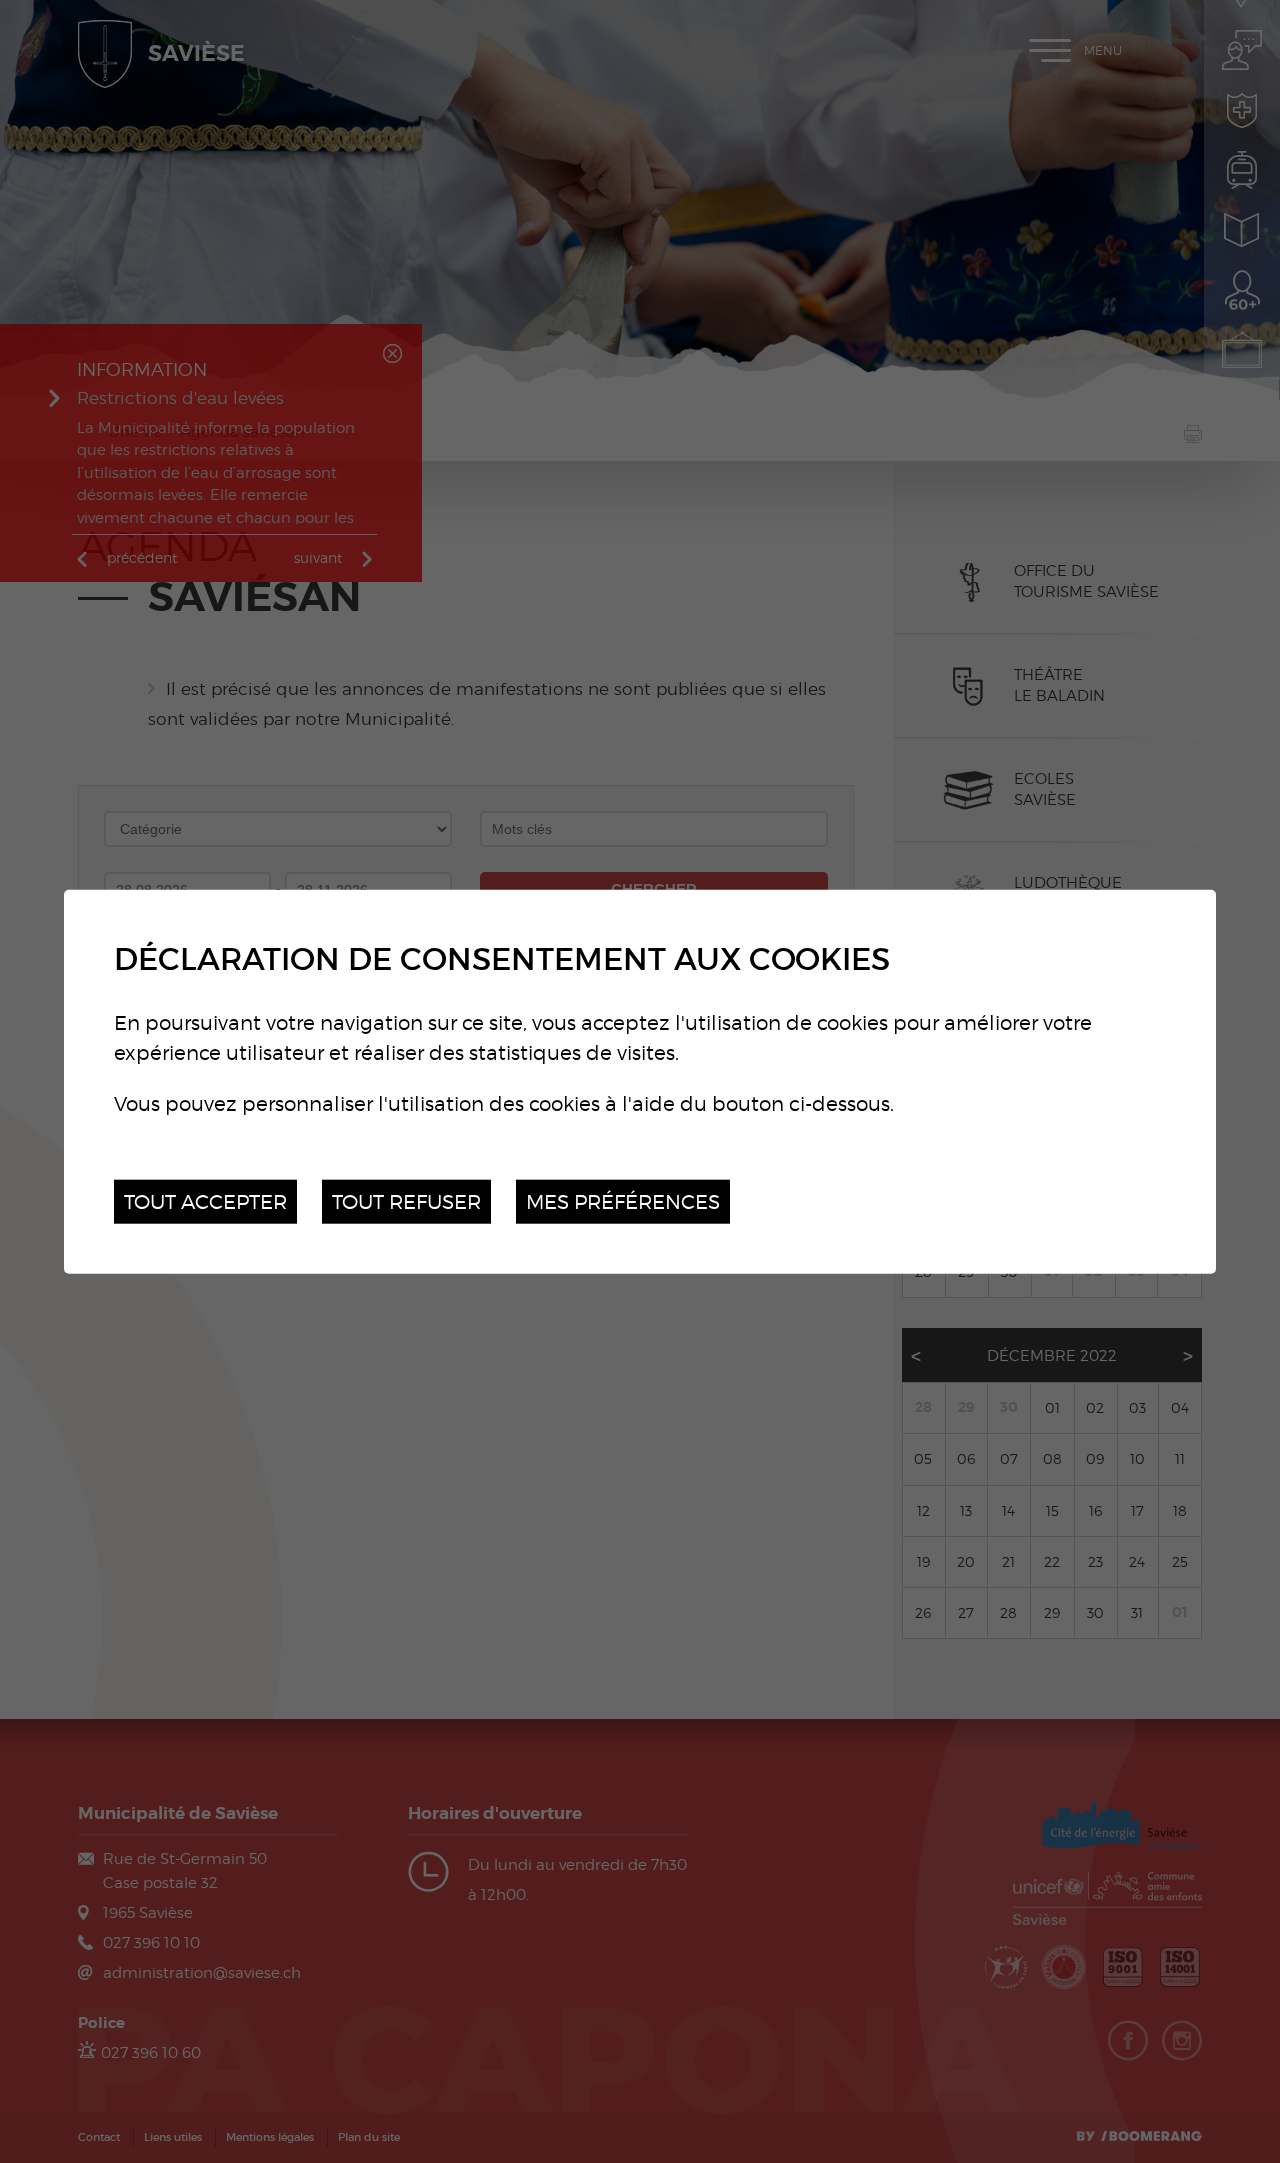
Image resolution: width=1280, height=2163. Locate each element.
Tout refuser (406, 1200)
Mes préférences (623, 1200)
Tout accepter (205, 1200)
